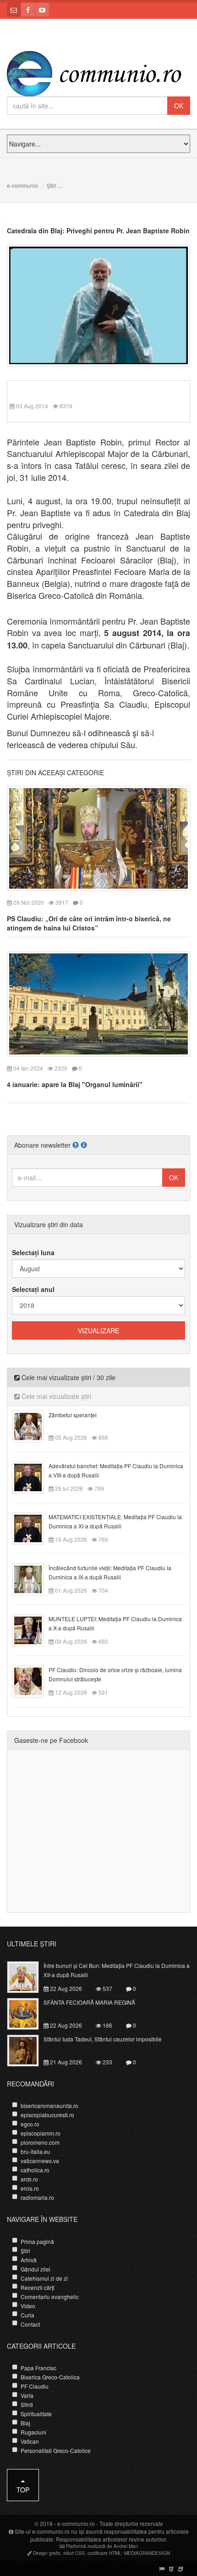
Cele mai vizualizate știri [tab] (55, 1396)
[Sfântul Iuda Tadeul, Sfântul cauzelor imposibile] (28, 2050)
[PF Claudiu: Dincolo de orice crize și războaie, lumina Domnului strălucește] (33, 1680)
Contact (30, 2324)
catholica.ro (35, 2170)
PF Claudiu (35, 2386)
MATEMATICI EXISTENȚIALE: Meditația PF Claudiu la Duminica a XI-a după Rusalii (115, 1521)
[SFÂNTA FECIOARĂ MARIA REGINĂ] (28, 2013)
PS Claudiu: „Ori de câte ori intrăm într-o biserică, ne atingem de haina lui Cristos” (89, 923)
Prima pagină (37, 2241)
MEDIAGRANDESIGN (147, 2553)
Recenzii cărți (38, 2287)
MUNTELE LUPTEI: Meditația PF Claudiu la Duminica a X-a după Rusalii (115, 1623)
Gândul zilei (36, 2269)
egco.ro (30, 2124)
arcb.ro (29, 2179)
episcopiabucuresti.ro (47, 2115)
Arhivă (29, 2260)
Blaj (25, 2423)
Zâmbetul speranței (73, 1415)
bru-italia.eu (36, 2151)
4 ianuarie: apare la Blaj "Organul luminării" (75, 1084)
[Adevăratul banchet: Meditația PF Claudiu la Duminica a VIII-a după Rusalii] (33, 1476)
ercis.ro (30, 2188)
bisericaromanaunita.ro (49, 2105)
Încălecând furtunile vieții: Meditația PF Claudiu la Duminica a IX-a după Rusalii (110, 1572)
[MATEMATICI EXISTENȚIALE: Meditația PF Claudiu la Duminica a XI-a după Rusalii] (33, 1527)
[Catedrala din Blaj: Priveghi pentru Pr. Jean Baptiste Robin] (98, 304)
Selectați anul (33, 1289)
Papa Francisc (38, 2368)
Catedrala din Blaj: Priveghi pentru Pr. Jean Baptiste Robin (98, 231)
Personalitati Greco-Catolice (56, 2450)
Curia (27, 2315)
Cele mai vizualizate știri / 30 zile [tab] (68, 1377)
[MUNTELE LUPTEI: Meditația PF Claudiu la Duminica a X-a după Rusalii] (33, 1629)
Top (23, 2490)
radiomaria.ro (37, 2197)
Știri (52, 185)
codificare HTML (104, 2553)
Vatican (30, 2441)
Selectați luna (33, 1252)
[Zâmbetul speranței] (33, 1425)
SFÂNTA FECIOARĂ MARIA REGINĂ (89, 2002)
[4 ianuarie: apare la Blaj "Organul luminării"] (98, 1003)
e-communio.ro (76, 2523)
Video (28, 2306)
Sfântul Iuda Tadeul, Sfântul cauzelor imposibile (103, 2039)
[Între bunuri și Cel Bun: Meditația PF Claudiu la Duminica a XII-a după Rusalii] (28, 1976)
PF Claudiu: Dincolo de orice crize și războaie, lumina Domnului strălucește (115, 1674)
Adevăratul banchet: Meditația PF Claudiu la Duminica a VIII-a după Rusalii (116, 1470)
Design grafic (47, 2553)
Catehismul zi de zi (44, 2278)
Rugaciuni (33, 2432)
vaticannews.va (40, 2161)
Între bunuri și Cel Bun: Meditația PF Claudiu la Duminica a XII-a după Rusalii (117, 1970)
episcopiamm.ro (41, 2133)
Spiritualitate (36, 2414)
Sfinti (27, 2404)
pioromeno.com (40, 2142)
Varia (27, 2395)
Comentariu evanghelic (50, 2297)
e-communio (22, 185)
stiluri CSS (74, 2553)
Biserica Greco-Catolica (50, 2377)
